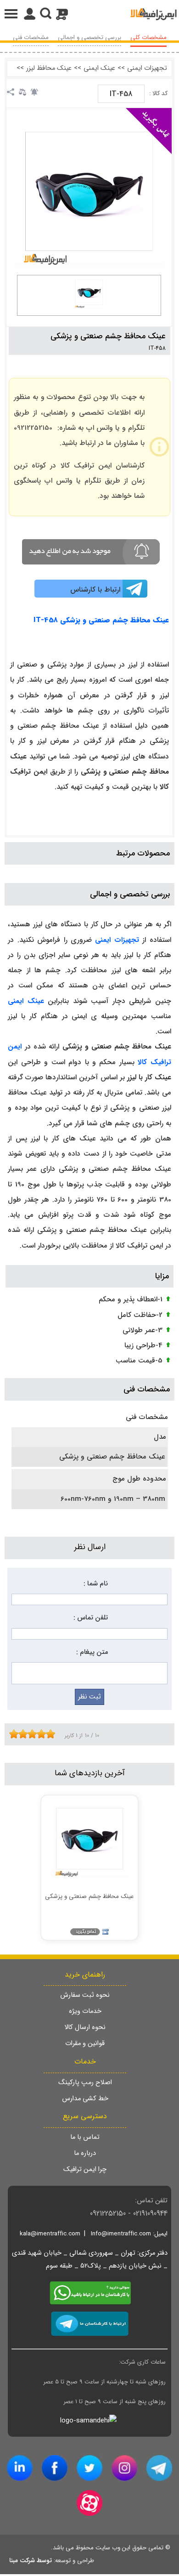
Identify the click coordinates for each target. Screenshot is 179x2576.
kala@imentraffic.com (50, 2234)
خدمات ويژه (85, 2011)
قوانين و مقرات (85, 2043)
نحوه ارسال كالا (85, 2027)
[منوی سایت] (89, 14)
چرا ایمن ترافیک (85, 2169)
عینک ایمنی (99, 68)
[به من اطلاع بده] (34, 92)
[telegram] (159, 2468)
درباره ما (85, 2153)
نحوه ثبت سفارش (85, 1995)
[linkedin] (20, 2468)
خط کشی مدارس (85, 2099)
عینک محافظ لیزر (49, 68)
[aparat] (89, 2503)
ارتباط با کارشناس (95, 590)
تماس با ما (85, 2137)
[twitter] (89, 2468)
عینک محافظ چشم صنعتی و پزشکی (108, 336)
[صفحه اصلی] (154, 14)
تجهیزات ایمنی (147, 68)
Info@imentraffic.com (121, 2234)
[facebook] (55, 2468)
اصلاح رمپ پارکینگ (85, 2083)
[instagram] (124, 2468)
